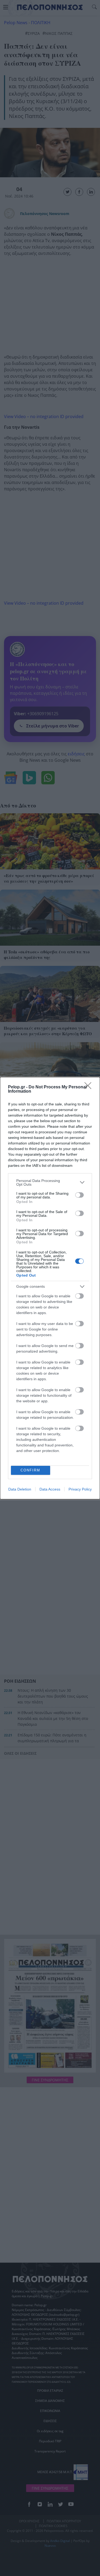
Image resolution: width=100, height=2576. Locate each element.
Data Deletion (20, 1489)
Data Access (50, 1489)
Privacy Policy (80, 1489)
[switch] (79, 1195)
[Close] (90, 1087)
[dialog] (50, 1288)
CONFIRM (30, 1470)
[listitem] (50, 1182)
